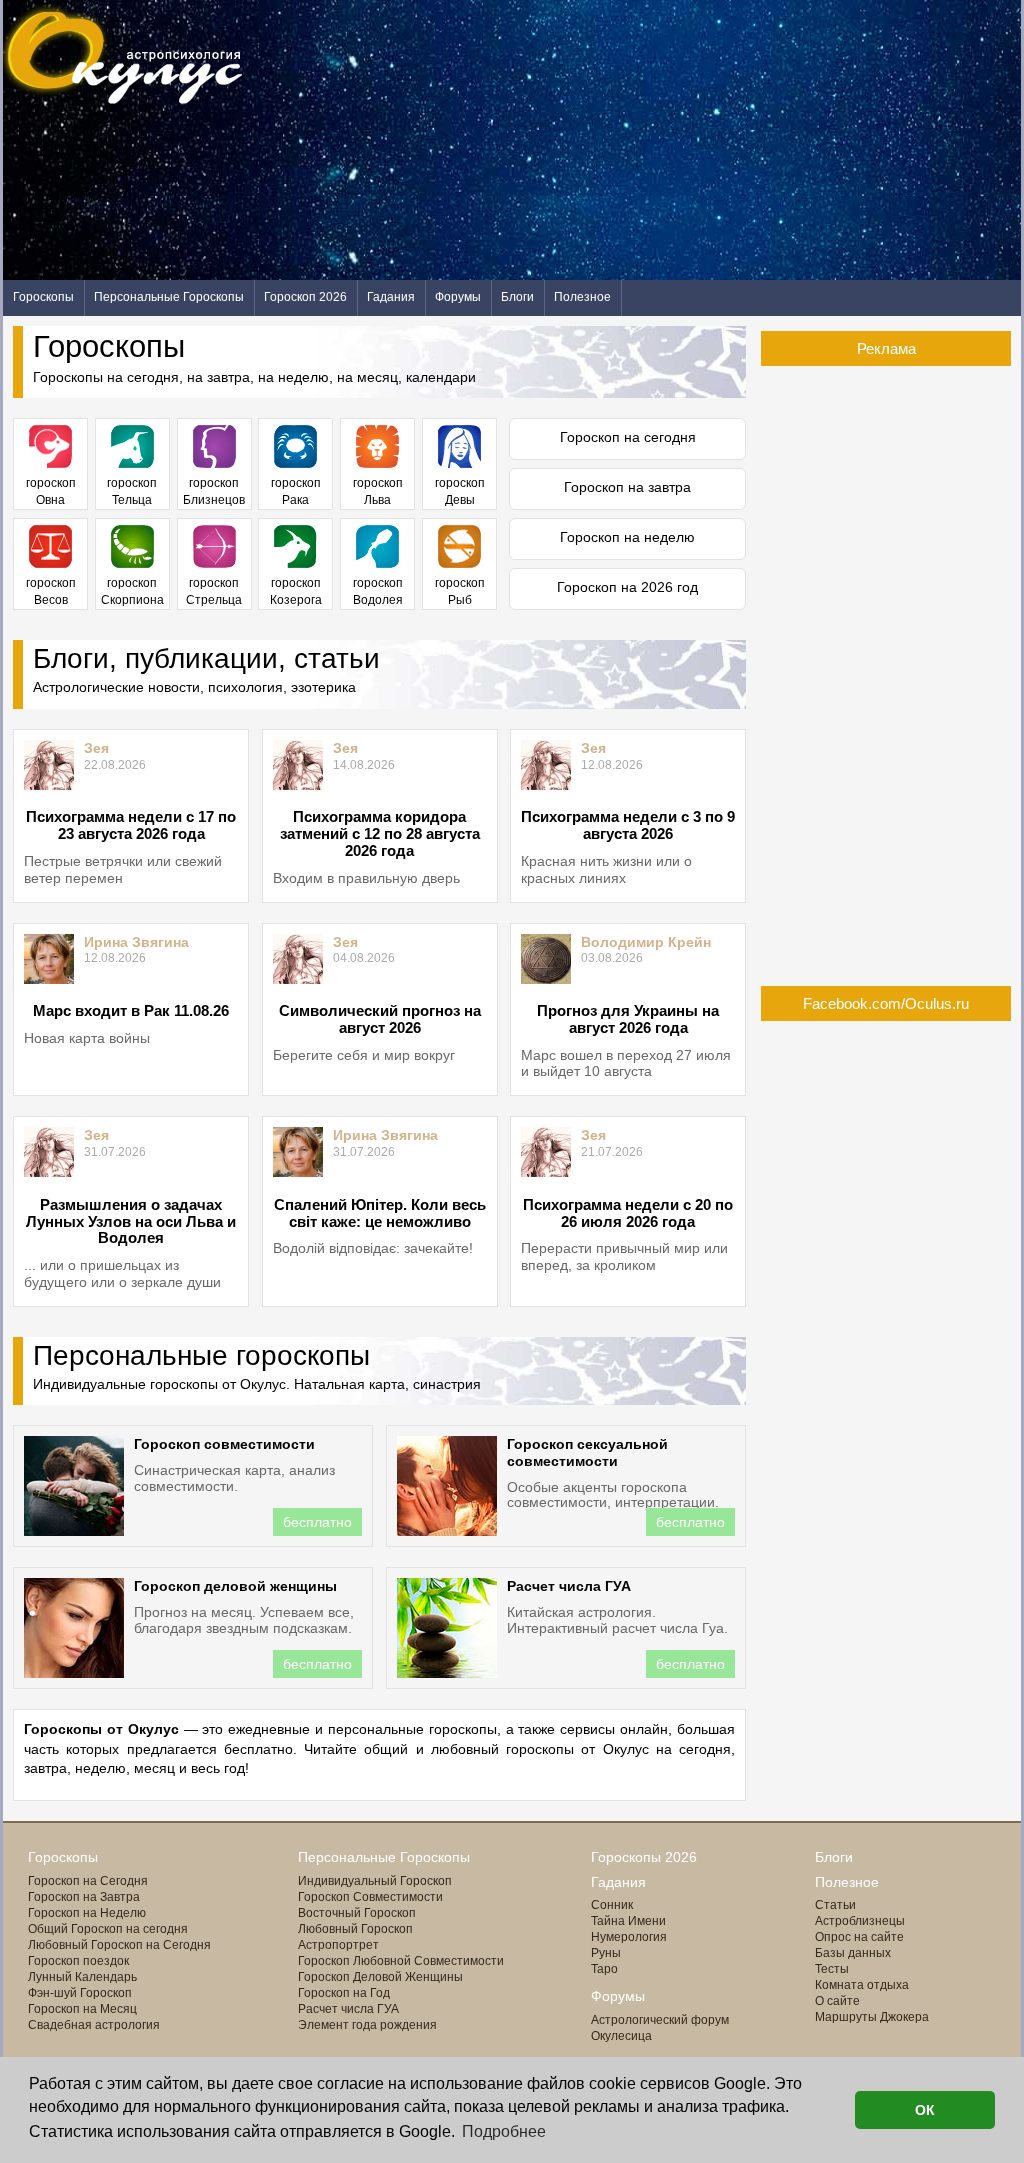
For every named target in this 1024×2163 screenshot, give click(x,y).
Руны (606, 1953)
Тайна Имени (628, 1921)
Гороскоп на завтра (627, 487)
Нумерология (629, 1937)
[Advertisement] (657, 140)
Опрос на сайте (859, 1937)
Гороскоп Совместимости (370, 1897)
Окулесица (621, 2036)
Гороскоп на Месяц (82, 2009)
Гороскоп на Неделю (87, 1913)
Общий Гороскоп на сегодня (108, 1929)
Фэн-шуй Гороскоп (80, 1993)
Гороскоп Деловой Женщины (380, 1977)
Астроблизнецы (860, 1921)
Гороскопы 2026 (644, 1857)
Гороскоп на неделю (627, 537)
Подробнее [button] (504, 2131)
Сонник (612, 1905)
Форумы (458, 297)
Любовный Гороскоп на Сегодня (119, 1945)
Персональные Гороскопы (169, 297)
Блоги (517, 297)
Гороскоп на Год (344, 1993)
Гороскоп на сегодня (628, 437)
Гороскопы (43, 297)
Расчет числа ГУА (348, 2009)
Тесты (832, 1969)
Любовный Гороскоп (355, 1929)
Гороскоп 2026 (305, 297)
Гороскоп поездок (78, 1961)
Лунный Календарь (82, 1977)
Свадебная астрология (94, 2025)
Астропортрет (338, 1945)
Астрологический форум (660, 2020)
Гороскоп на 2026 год (627, 587)
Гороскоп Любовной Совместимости (401, 1961)
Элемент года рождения (367, 2025)
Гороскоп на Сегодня (88, 1881)
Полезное (582, 297)
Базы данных (853, 1953)
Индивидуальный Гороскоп (375, 1881)
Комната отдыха (862, 1985)
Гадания (391, 297)
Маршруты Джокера (872, 2017)
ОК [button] (925, 2110)
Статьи (835, 1905)
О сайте (837, 2001)
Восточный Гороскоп (357, 1913)
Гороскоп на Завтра (84, 1897)
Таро (604, 1969)
